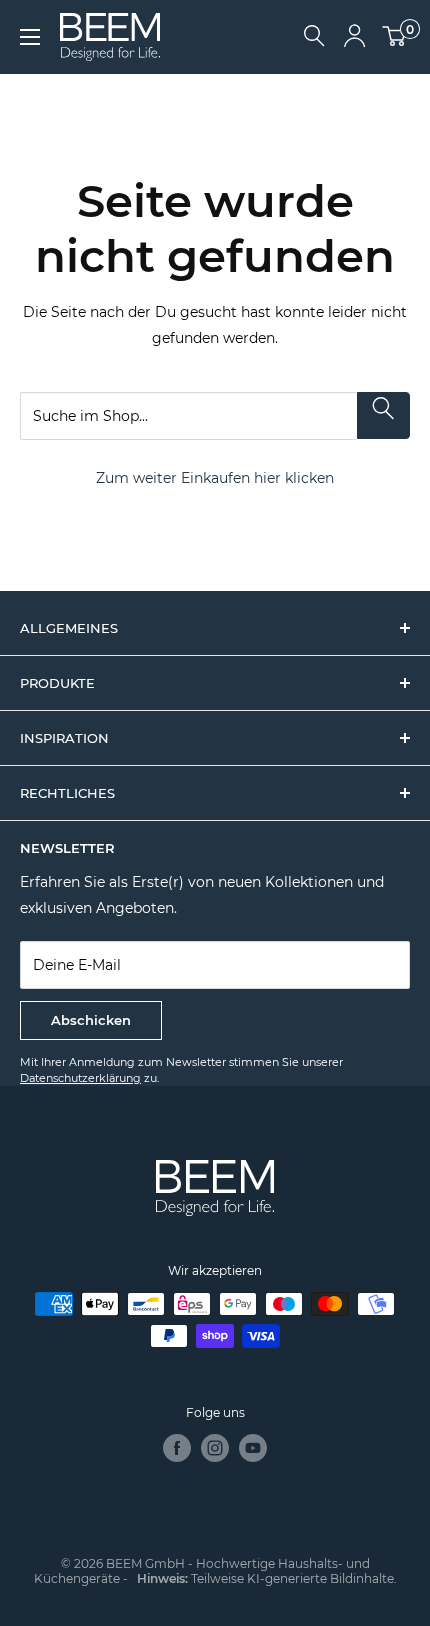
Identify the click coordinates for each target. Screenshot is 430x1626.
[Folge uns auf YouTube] (253, 1448)
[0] (395, 37)
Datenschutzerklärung (80, 1078)
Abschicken (91, 1020)
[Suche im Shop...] (383, 415)
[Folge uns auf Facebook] (177, 1448)
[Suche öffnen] (314, 37)
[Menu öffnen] (30, 37)
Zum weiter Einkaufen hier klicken (215, 478)
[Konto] (354, 37)
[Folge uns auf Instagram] (215, 1448)
